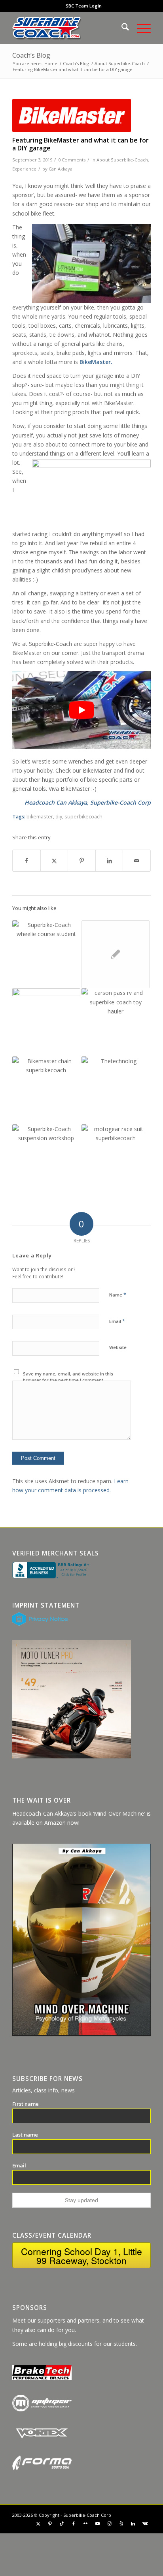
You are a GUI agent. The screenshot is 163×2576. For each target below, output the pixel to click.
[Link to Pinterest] (50, 2523)
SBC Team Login (84, 6)
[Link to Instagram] (109, 2523)
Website (118, 1347)
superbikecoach (83, 817)
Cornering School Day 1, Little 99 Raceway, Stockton (81, 2256)
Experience (24, 169)
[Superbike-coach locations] (68, 28)
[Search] (121, 28)
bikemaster (40, 817)
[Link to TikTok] (62, 2523)
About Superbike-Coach (122, 160)
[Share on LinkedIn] (109, 861)
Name (118, 1295)
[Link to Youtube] (97, 2523)
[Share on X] (54, 861)
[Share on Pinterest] (82, 861)
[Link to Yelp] (121, 2523)
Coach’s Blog (31, 55)
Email (117, 1321)
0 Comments (72, 160)
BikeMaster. (96, 362)
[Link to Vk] (145, 2523)
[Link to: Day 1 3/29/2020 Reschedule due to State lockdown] (116, 954)
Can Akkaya (61, 169)
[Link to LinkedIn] (133, 2523)
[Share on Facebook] (27, 861)
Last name (25, 2135)
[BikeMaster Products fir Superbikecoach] (72, 115)
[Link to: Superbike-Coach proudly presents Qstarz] (116, 1090)
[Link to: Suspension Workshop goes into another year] (46, 1158)
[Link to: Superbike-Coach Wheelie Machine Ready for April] (46, 954)
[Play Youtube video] (81, 710)
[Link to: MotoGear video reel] (116, 1158)
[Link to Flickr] (85, 2523)
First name (26, 2104)
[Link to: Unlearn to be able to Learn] (46, 1022)
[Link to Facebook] (74, 2523)
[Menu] (140, 28)
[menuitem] (84, 6)
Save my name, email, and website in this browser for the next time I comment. (68, 1377)
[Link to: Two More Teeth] (46, 1090)
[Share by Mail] (137, 861)
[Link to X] (38, 2523)
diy (59, 817)
